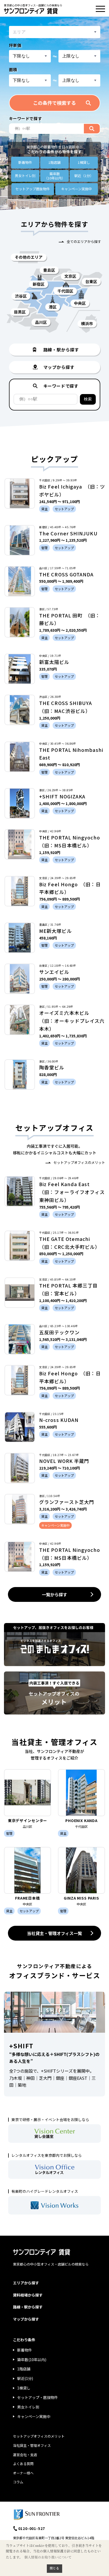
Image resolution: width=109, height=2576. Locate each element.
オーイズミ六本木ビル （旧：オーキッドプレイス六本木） (72, 1021)
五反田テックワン (59, 1332)
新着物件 (25, 162)
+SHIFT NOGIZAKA (62, 796)
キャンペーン (76, 189)
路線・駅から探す (28, 2307)
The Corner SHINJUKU (68, 533)
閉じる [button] (54, 2568)
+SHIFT (21, 2046)
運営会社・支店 (25, 2455)
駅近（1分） (84, 176)
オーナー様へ (23, 2473)
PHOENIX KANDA (81, 1820)
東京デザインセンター (28, 1820)
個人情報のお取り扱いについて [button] (48, 2557)
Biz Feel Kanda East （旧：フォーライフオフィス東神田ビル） (72, 1192)
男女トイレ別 (25, 176)
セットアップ (33, 189)
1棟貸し (84, 162)
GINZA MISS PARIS (81, 1898)
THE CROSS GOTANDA (66, 574)
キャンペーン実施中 (34, 2416)
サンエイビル (54, 972)
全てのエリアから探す (84, 241)
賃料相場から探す (28, 2295)
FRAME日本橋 (28, 1898)
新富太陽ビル (54, 662)
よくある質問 (23, 2464)
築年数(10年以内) (32, 2360)
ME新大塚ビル (56, 931)
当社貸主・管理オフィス (32, 2445)
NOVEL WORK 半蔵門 (64, 1461)
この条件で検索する (54, 103)
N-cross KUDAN (59, 1420)
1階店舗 (54, 162)
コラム (18, 2482)
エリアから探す (26, 2283)
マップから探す (26, 2319)
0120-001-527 (32, 2528)
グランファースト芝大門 (67, 1502)
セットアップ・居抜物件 (38, 2397)
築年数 (55, 176)
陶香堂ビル (52, 1067)
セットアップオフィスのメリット (79, 1162)
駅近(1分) (25, 2378)
